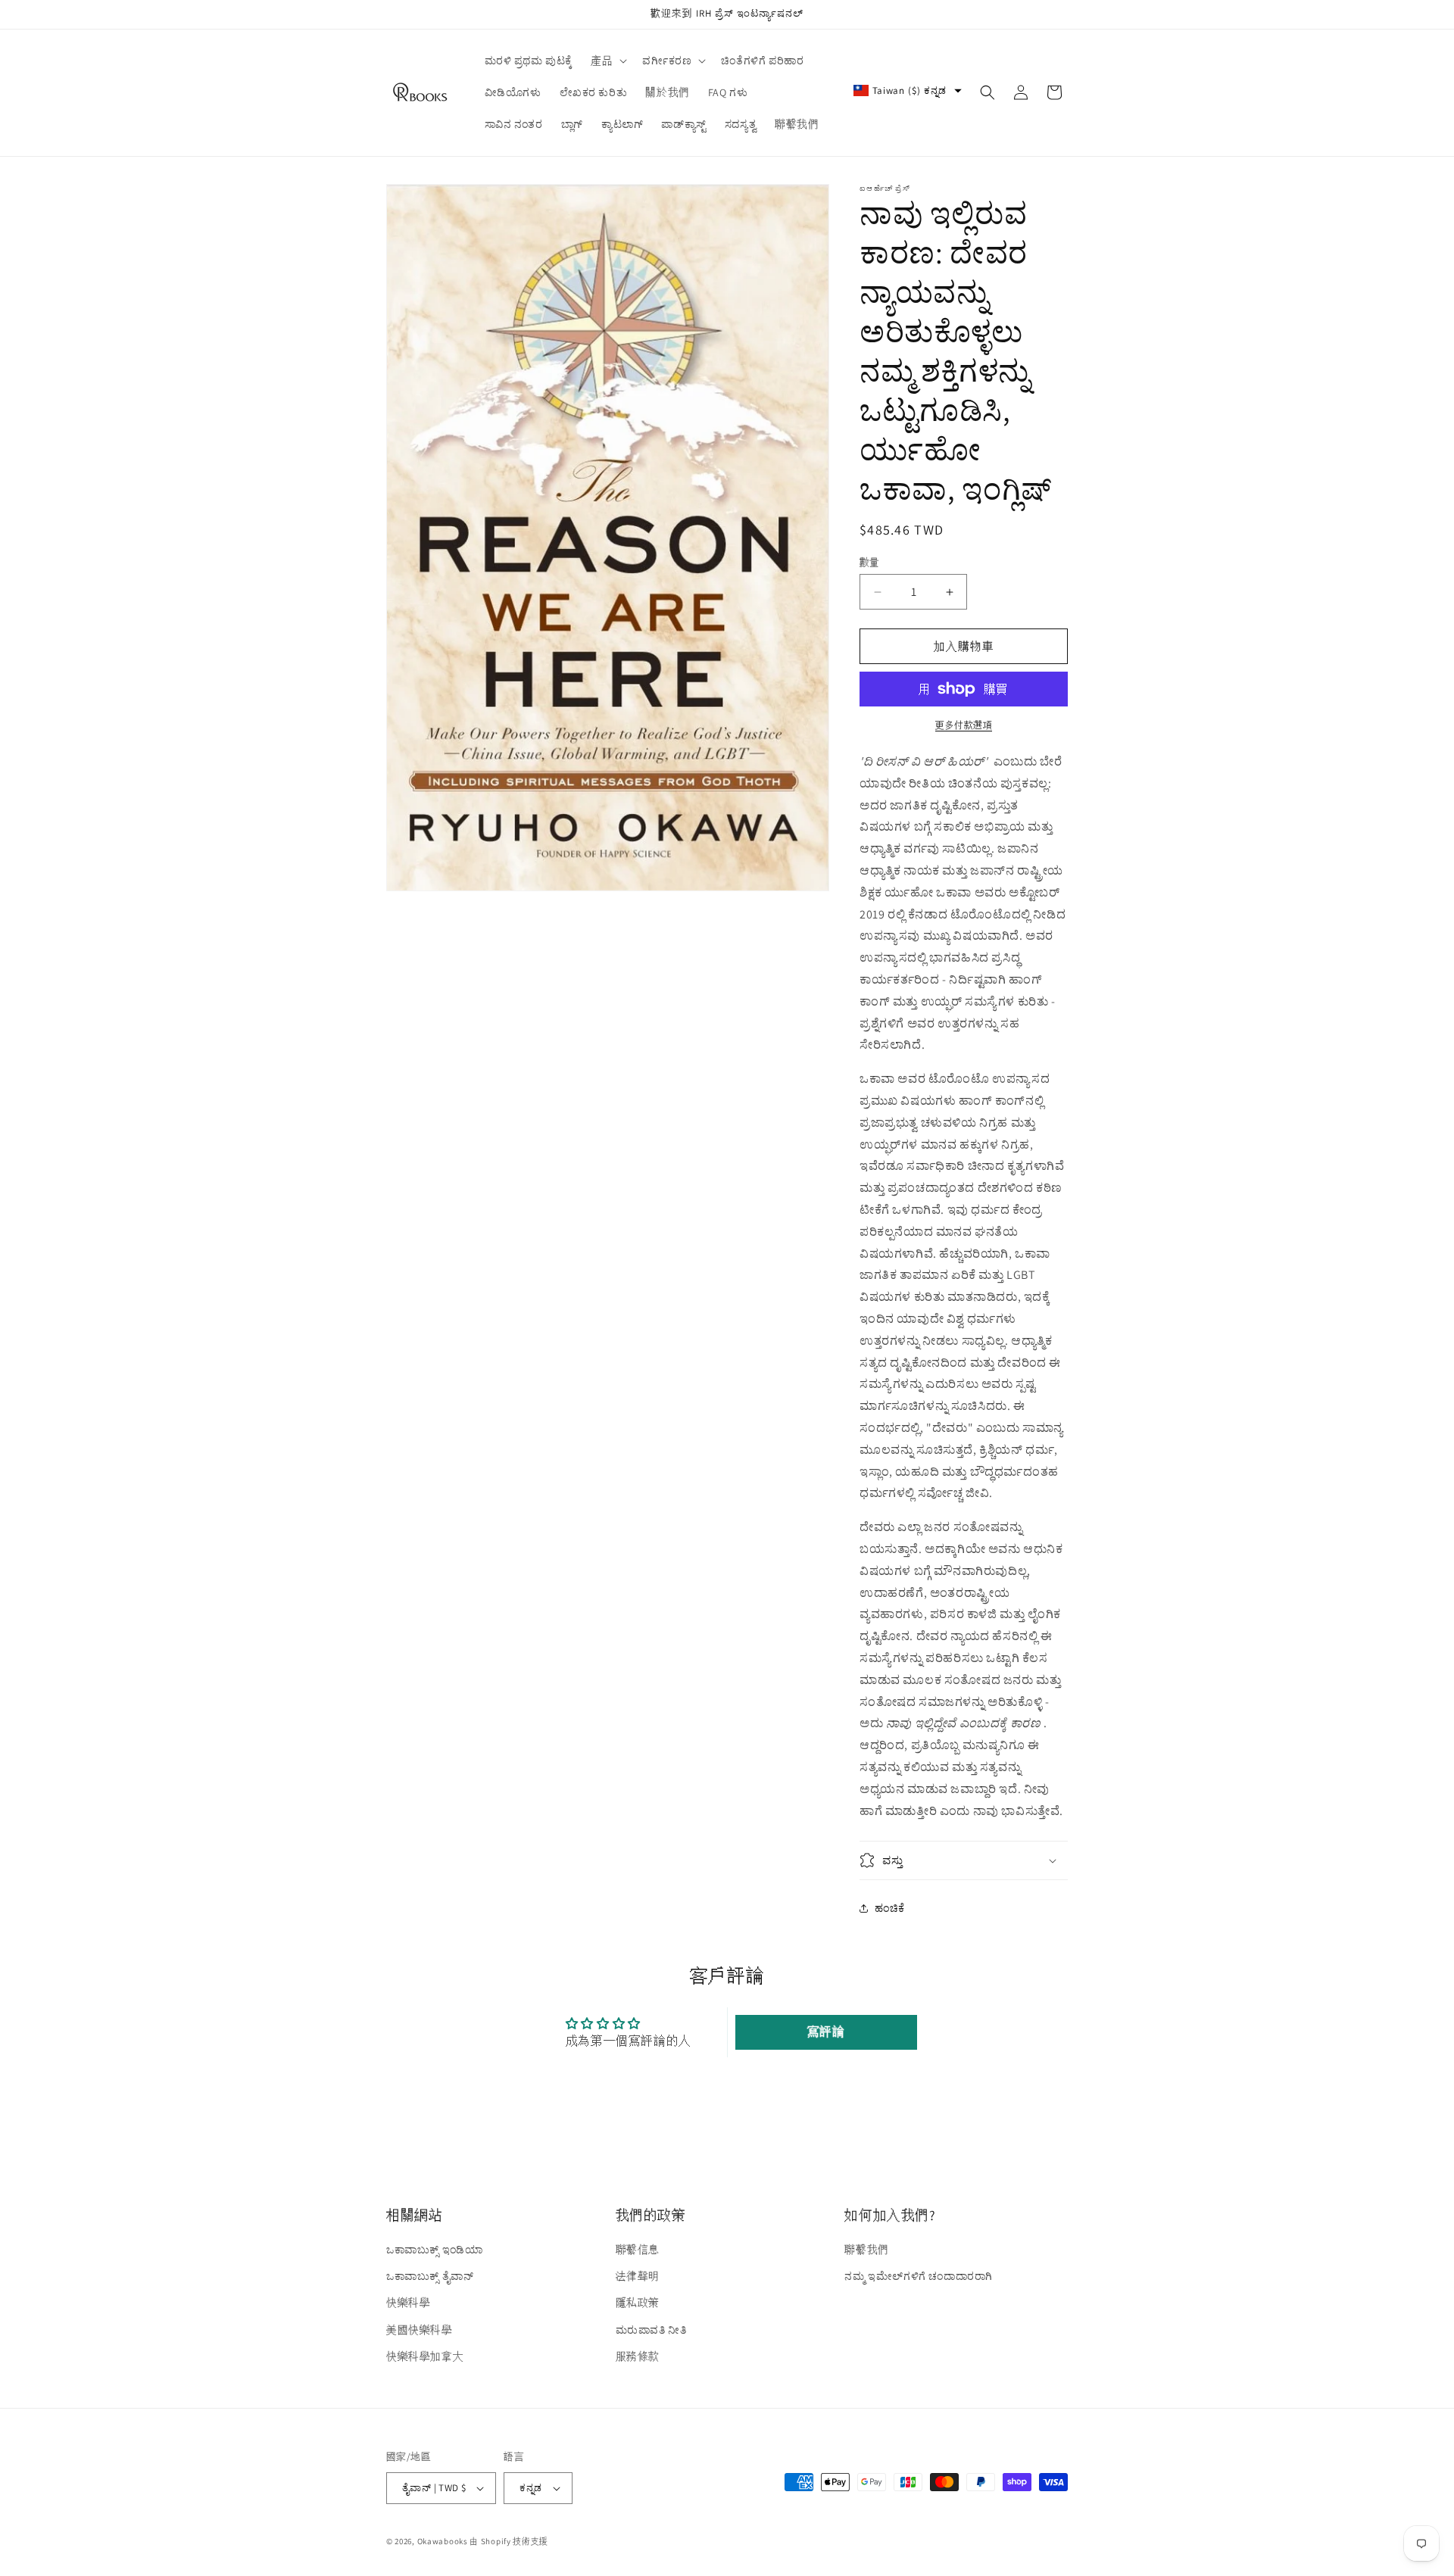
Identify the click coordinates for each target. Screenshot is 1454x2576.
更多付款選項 (964, 725)
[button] (607, 61)
